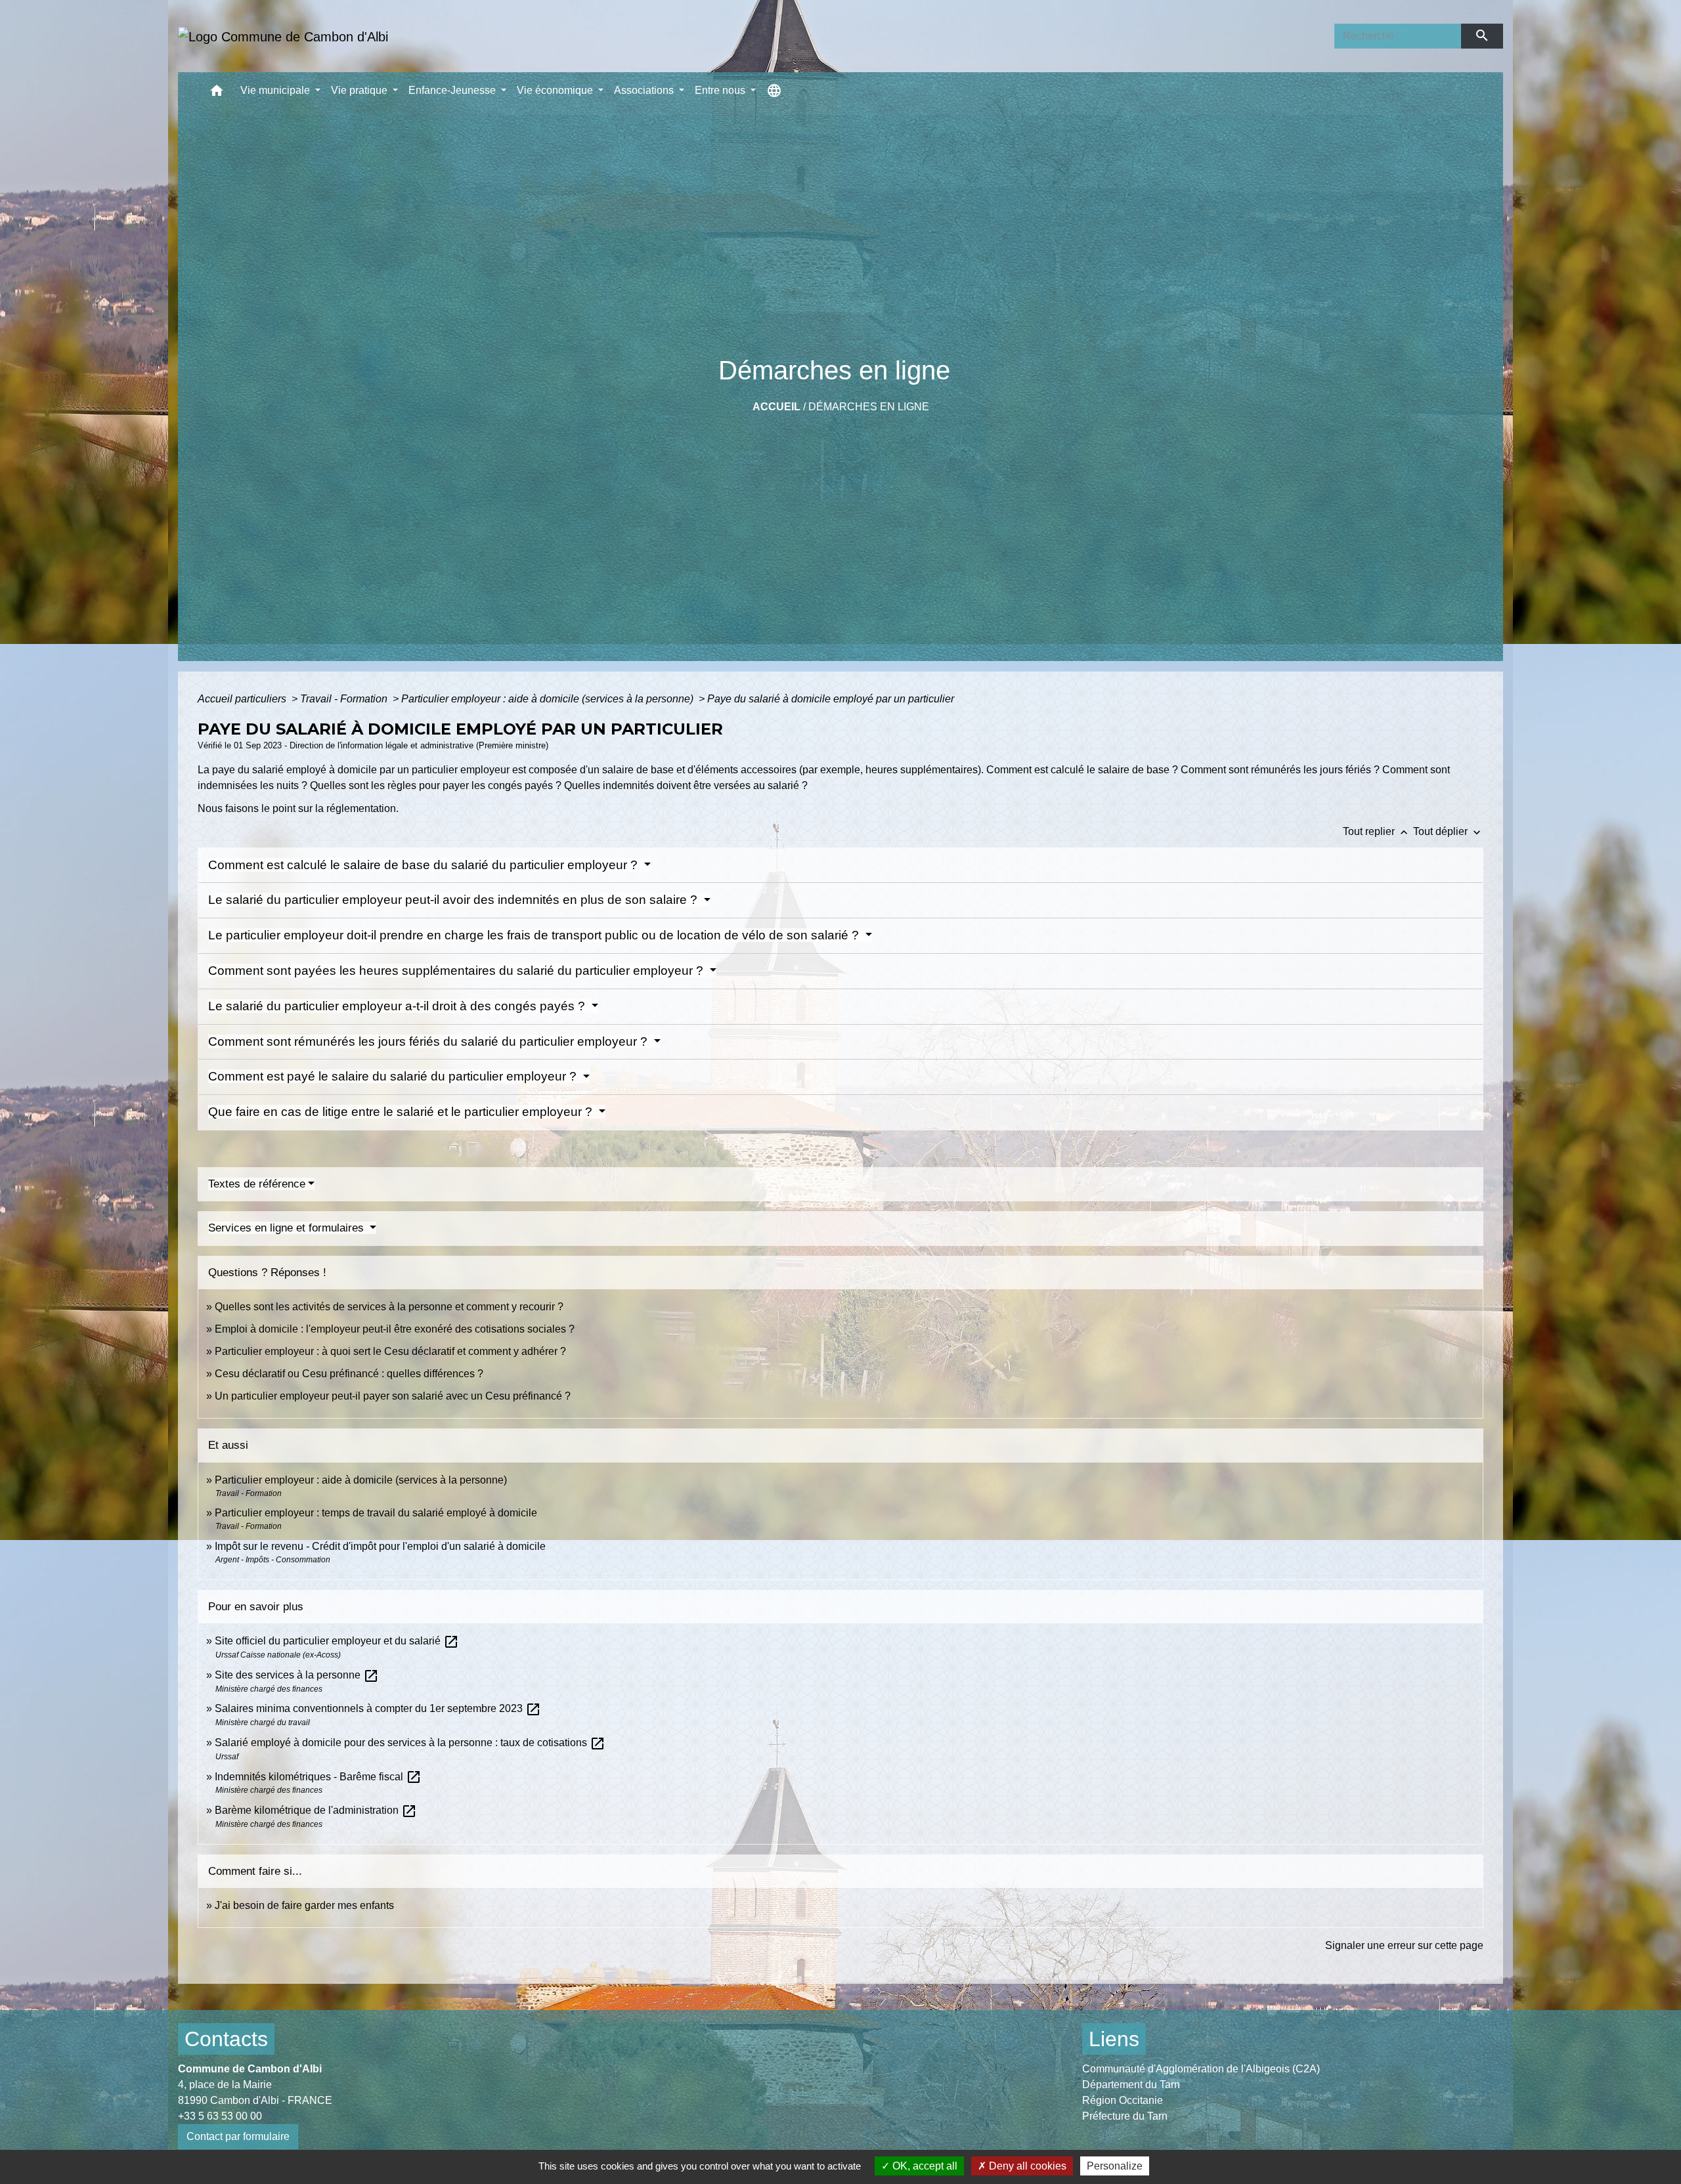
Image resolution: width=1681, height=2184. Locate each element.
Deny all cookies (1026, 2166)
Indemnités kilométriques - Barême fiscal (318, 1777)
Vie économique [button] (556, 90)
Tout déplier (1448, 831)
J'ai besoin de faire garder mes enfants (304, 1905)
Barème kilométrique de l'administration (316, 1810)
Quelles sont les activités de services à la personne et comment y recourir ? (389, 1307)
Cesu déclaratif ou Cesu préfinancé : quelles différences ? (349, 1374)
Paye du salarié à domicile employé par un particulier (831, 699)
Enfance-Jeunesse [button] (453, 90)
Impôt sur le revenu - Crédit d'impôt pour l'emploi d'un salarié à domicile (380, 1546)
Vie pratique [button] (360, 90)
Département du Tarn (1131, 2085)
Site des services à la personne (297, 1675)
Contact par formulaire (238, 2136)
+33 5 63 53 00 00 (220, 2116)
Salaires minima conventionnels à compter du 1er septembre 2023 (378, 1708)
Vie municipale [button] (276, 90)
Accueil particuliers (243, 699)
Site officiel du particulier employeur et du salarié (337, 1641)
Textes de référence (257, 1184)
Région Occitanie (1123, 2100)
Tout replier (1377, 831)
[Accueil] (283, 36)
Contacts (226, 2039)
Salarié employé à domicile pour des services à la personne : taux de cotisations (410, 1743)
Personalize (1115, 2166)
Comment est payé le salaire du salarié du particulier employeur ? (394, 1076)
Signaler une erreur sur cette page (1404, 1945)
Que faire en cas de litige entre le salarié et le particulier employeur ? (402, 1112)
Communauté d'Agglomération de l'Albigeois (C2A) (1201, 2069)
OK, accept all (924, 2166)
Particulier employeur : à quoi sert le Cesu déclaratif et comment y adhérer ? (390, 1351)
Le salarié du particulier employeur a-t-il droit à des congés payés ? (398, 1006)
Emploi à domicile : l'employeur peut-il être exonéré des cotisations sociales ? (395, 1329)
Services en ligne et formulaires (288, 1228)
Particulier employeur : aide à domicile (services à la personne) (549, 699)
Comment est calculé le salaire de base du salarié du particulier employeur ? (425, 865)
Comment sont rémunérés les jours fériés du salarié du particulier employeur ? (429, 1041)
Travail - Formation (345, 699)
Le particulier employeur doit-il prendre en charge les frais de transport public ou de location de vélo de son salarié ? (535, 935)
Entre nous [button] (721, 90)
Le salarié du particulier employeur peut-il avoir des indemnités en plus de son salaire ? (454, 900)
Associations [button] (645, 90)
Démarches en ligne (869, 407)
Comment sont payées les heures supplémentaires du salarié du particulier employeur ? (457, 971)
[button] (217, 94)
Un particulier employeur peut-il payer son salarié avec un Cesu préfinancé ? (393, 1396)
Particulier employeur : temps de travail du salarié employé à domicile (376, 1513)
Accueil (776, 407)
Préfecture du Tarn (1125, 2116)
